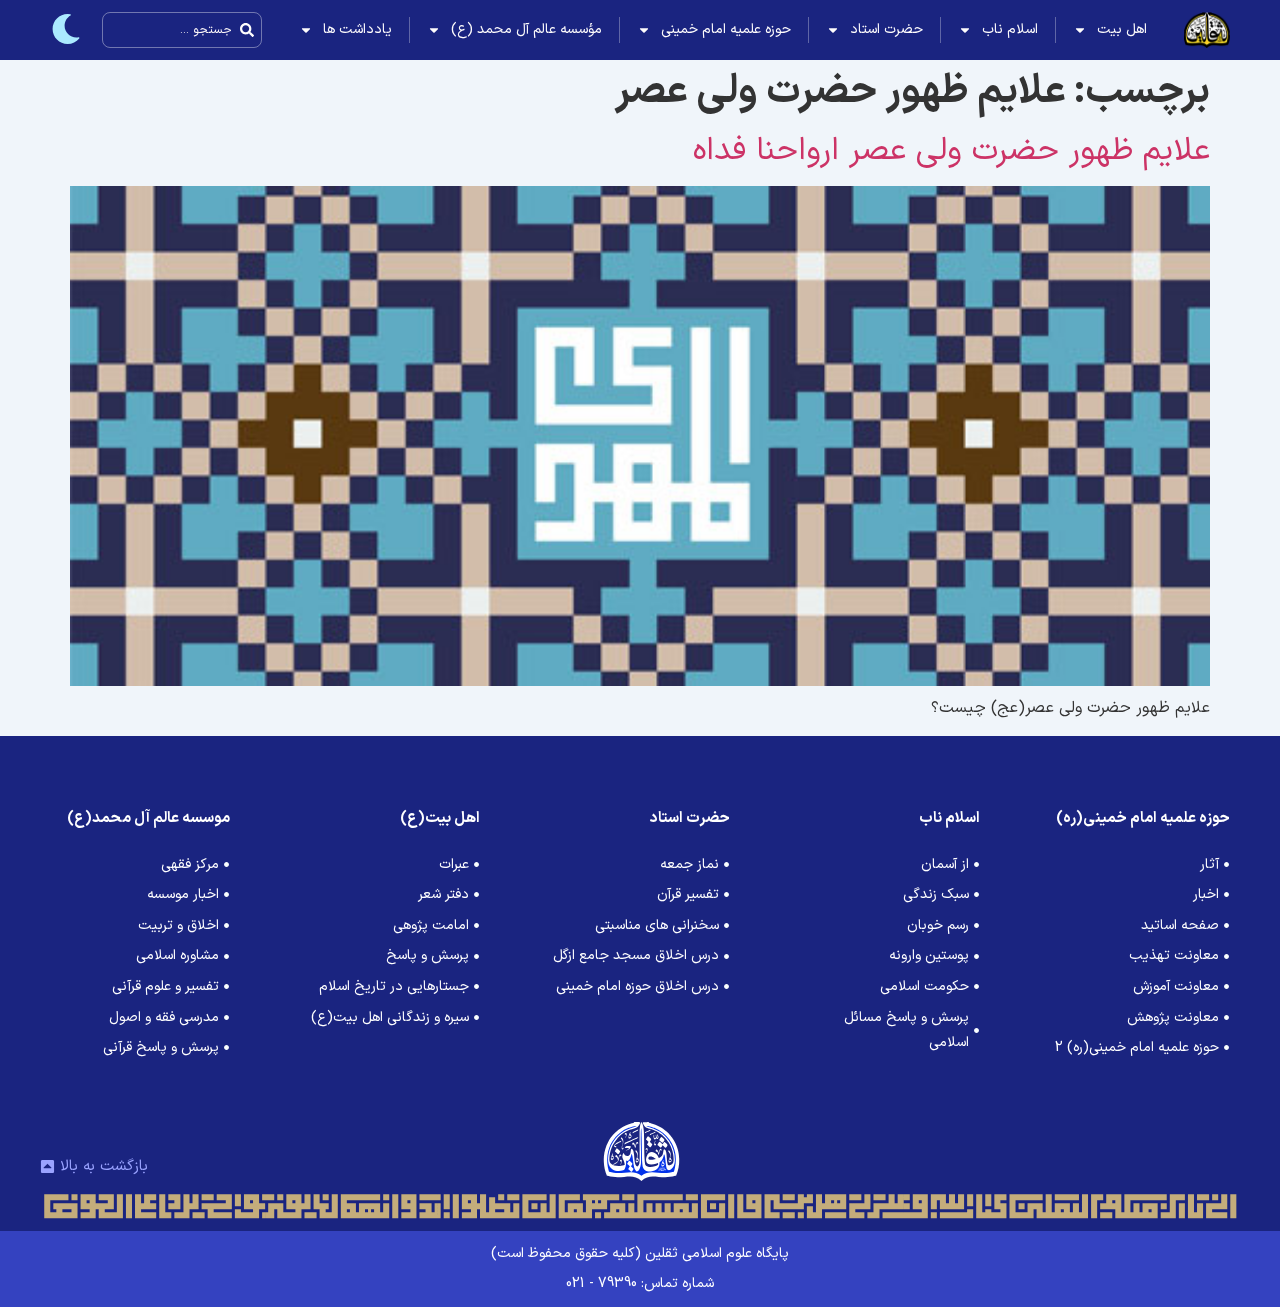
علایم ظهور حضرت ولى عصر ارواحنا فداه (951, 151)
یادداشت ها (357, 29)
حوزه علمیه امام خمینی (726, 29)
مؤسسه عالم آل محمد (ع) (526, 29)
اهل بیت (1122, 29)
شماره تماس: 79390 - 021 (640, 1283)
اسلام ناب (1010, 29)
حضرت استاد (886, 29)
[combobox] (182, 30)
